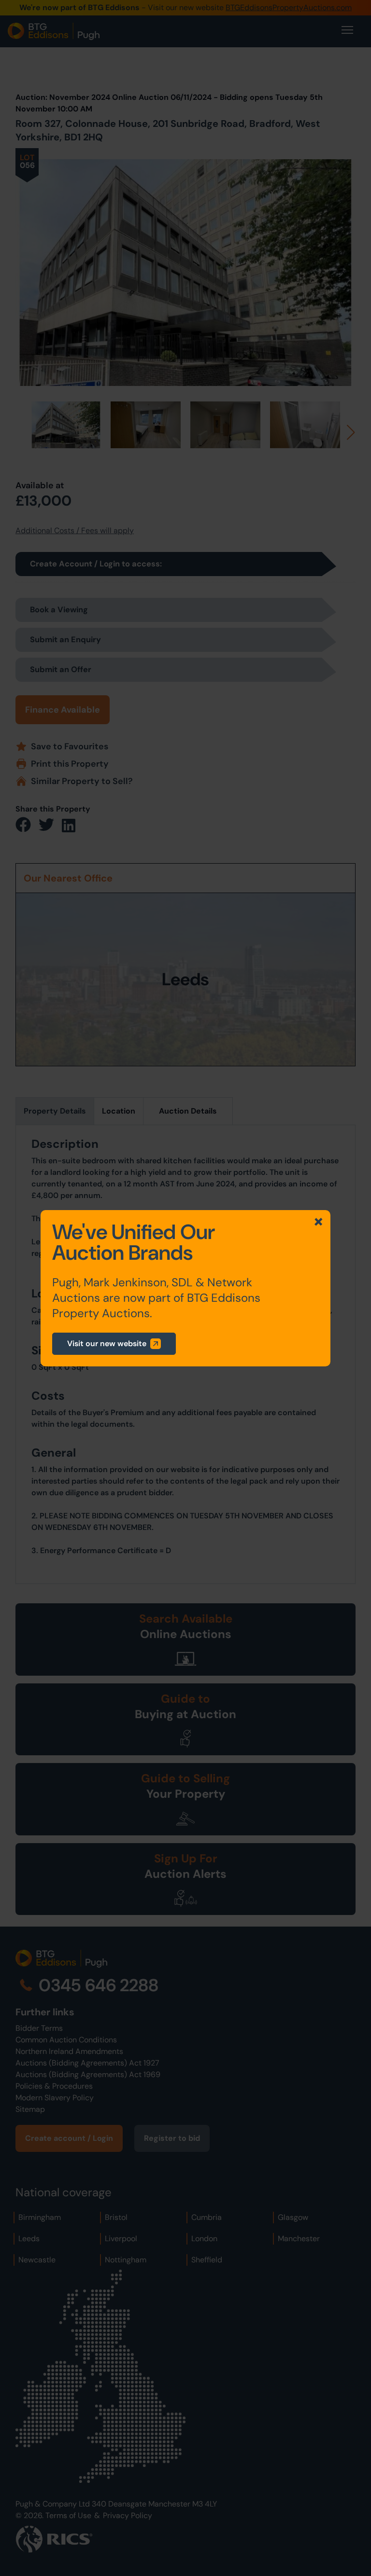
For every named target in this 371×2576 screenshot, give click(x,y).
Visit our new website (107, 1343)
